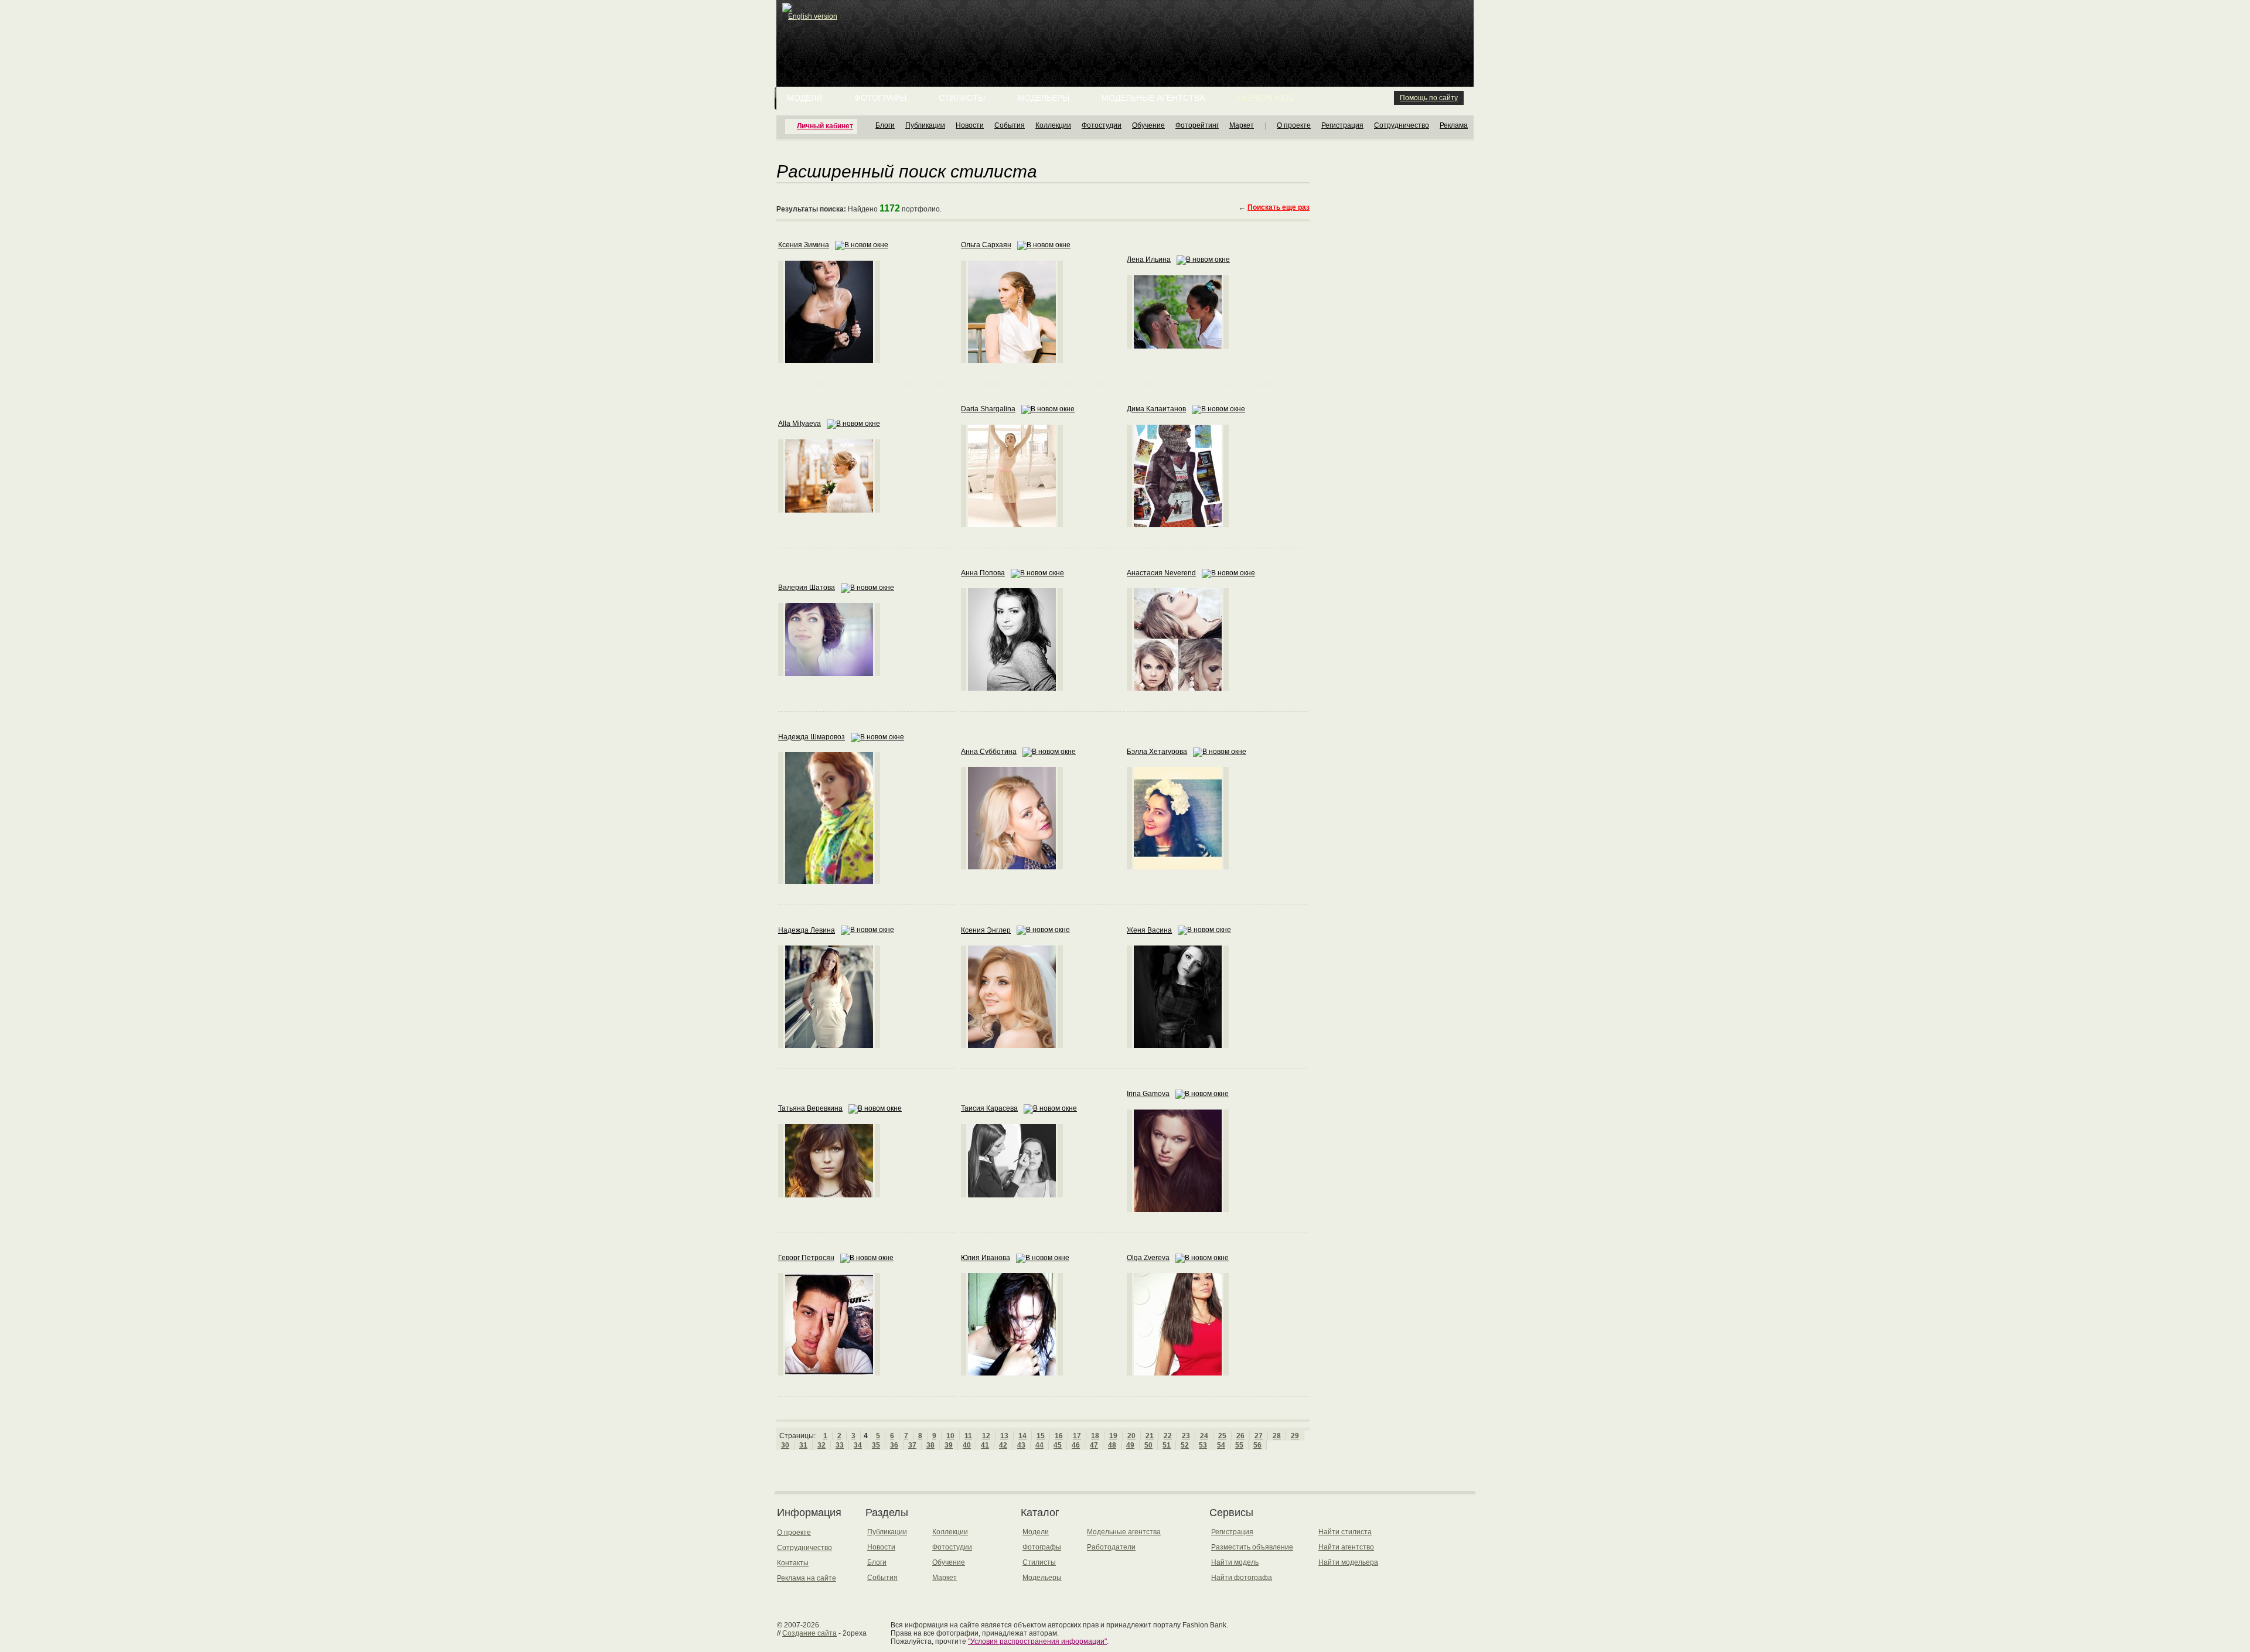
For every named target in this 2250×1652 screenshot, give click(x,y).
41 (985, 1445)
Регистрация (1342, 125)
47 (1094, 1445)
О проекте (1294, 125)
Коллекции (1053, 125)
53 (1203, 1445)
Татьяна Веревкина (810, 1108)
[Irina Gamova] (1178, 1210)
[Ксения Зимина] (829, 361)
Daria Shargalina (988, 409)
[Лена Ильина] (1178, 346)
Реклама (1454, 125)
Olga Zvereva (1148, 1258)
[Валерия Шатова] (829, 674)
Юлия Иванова (986, 1258)
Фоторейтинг (1197, 125)
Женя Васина (1149, 930)
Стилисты (962, 98)
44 (1039, 1445)
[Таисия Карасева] (1012, 1195)
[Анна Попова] (1012, 688)
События (1010, 125)
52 (1185, 1445)
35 (876, 1445)
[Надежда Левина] (829, 1046)
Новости (970, 125)
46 (1076, 1445)
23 (1186, 1436)
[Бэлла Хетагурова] (1178, 867)
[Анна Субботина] (1012, 867)
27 (1259, 1436)
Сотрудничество (1402, 125)
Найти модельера (1348, 1562)
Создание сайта (809, 1633)
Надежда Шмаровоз (812, 737)
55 (1239, 1445)
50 (1148, 1445)
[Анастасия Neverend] (1178, 688)
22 (1168, 1436)
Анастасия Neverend (1161, 573)
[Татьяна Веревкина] (829, 1195)
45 (1058, 1445)
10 (950, 1436)
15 (1041, 1436)
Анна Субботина (989, 752)
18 (1095, 1436)
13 (1004, 1436)
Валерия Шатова (807, 588)
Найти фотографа (1242, 1578)
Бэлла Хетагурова (1157, 752)
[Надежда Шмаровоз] (829, 882)
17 (1077, 1436)
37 (912, 1445)
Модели (804, 98)
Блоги (885, 125)
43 (1021, 1445)
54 (1221, 1445)
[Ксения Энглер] (1012, 1046)
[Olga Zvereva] (1178, 1373)
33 (840, 1445)
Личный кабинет (825, 126)
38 (930, 1445)
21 (1150, 1436)
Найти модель (1235, 1562)
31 (803, 1445)
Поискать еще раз (1279, 207)
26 (1240, 1436)
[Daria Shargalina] (1012, 525)
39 (949, 1445)
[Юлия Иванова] (1012, 1373)
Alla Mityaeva (800, 424)
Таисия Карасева (989, 1108)
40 (967, 1445)
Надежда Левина (807, 930)
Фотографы (880, 98)
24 (1204, 1436)
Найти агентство (1346, 1547)
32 (821, 1445)
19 (1113, 1436)
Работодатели (1111, 1547)
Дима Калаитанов (1156, 409)
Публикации (925, 125)
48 (1112, 1445)
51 (1167, 1445)
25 (1222, 1436)
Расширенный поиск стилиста (907, 170)
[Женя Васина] (1178, 1046)
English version (813, 16)
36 (894, 1445)
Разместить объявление (1252, 1547)
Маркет (1242, 125)
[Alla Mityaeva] (829, 510)
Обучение (1148, 125)
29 (1295, 1436)
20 (1131, 1436)
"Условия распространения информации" (1037, 1641)
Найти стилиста (1345, 1532)
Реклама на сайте (807, 1578)
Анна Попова (983, 573)
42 (1003, 1445)
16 (1059, 1436)
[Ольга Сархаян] (1012, 361)
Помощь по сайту (1429, 98)
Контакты (793, 1563)
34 (858, 1445)
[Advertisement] (1127, 29)
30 (785, 1445)
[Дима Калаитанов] (1178, 525)
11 (968, 1436)
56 (1257, 1445)
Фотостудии (1102, 125)
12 (986, 1436)
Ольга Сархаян (986, 245)
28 (1277, 1436)
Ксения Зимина (804, 245)
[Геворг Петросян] (829, 1373)
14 (1022, 1436)
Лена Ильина (1149, 260)
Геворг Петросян (806, 1258)
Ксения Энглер (986, 930)
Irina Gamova (1148, 1094)
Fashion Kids (1265, 98)
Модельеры (1043, 98)
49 (1130, 1445)
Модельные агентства (1153, 98)
